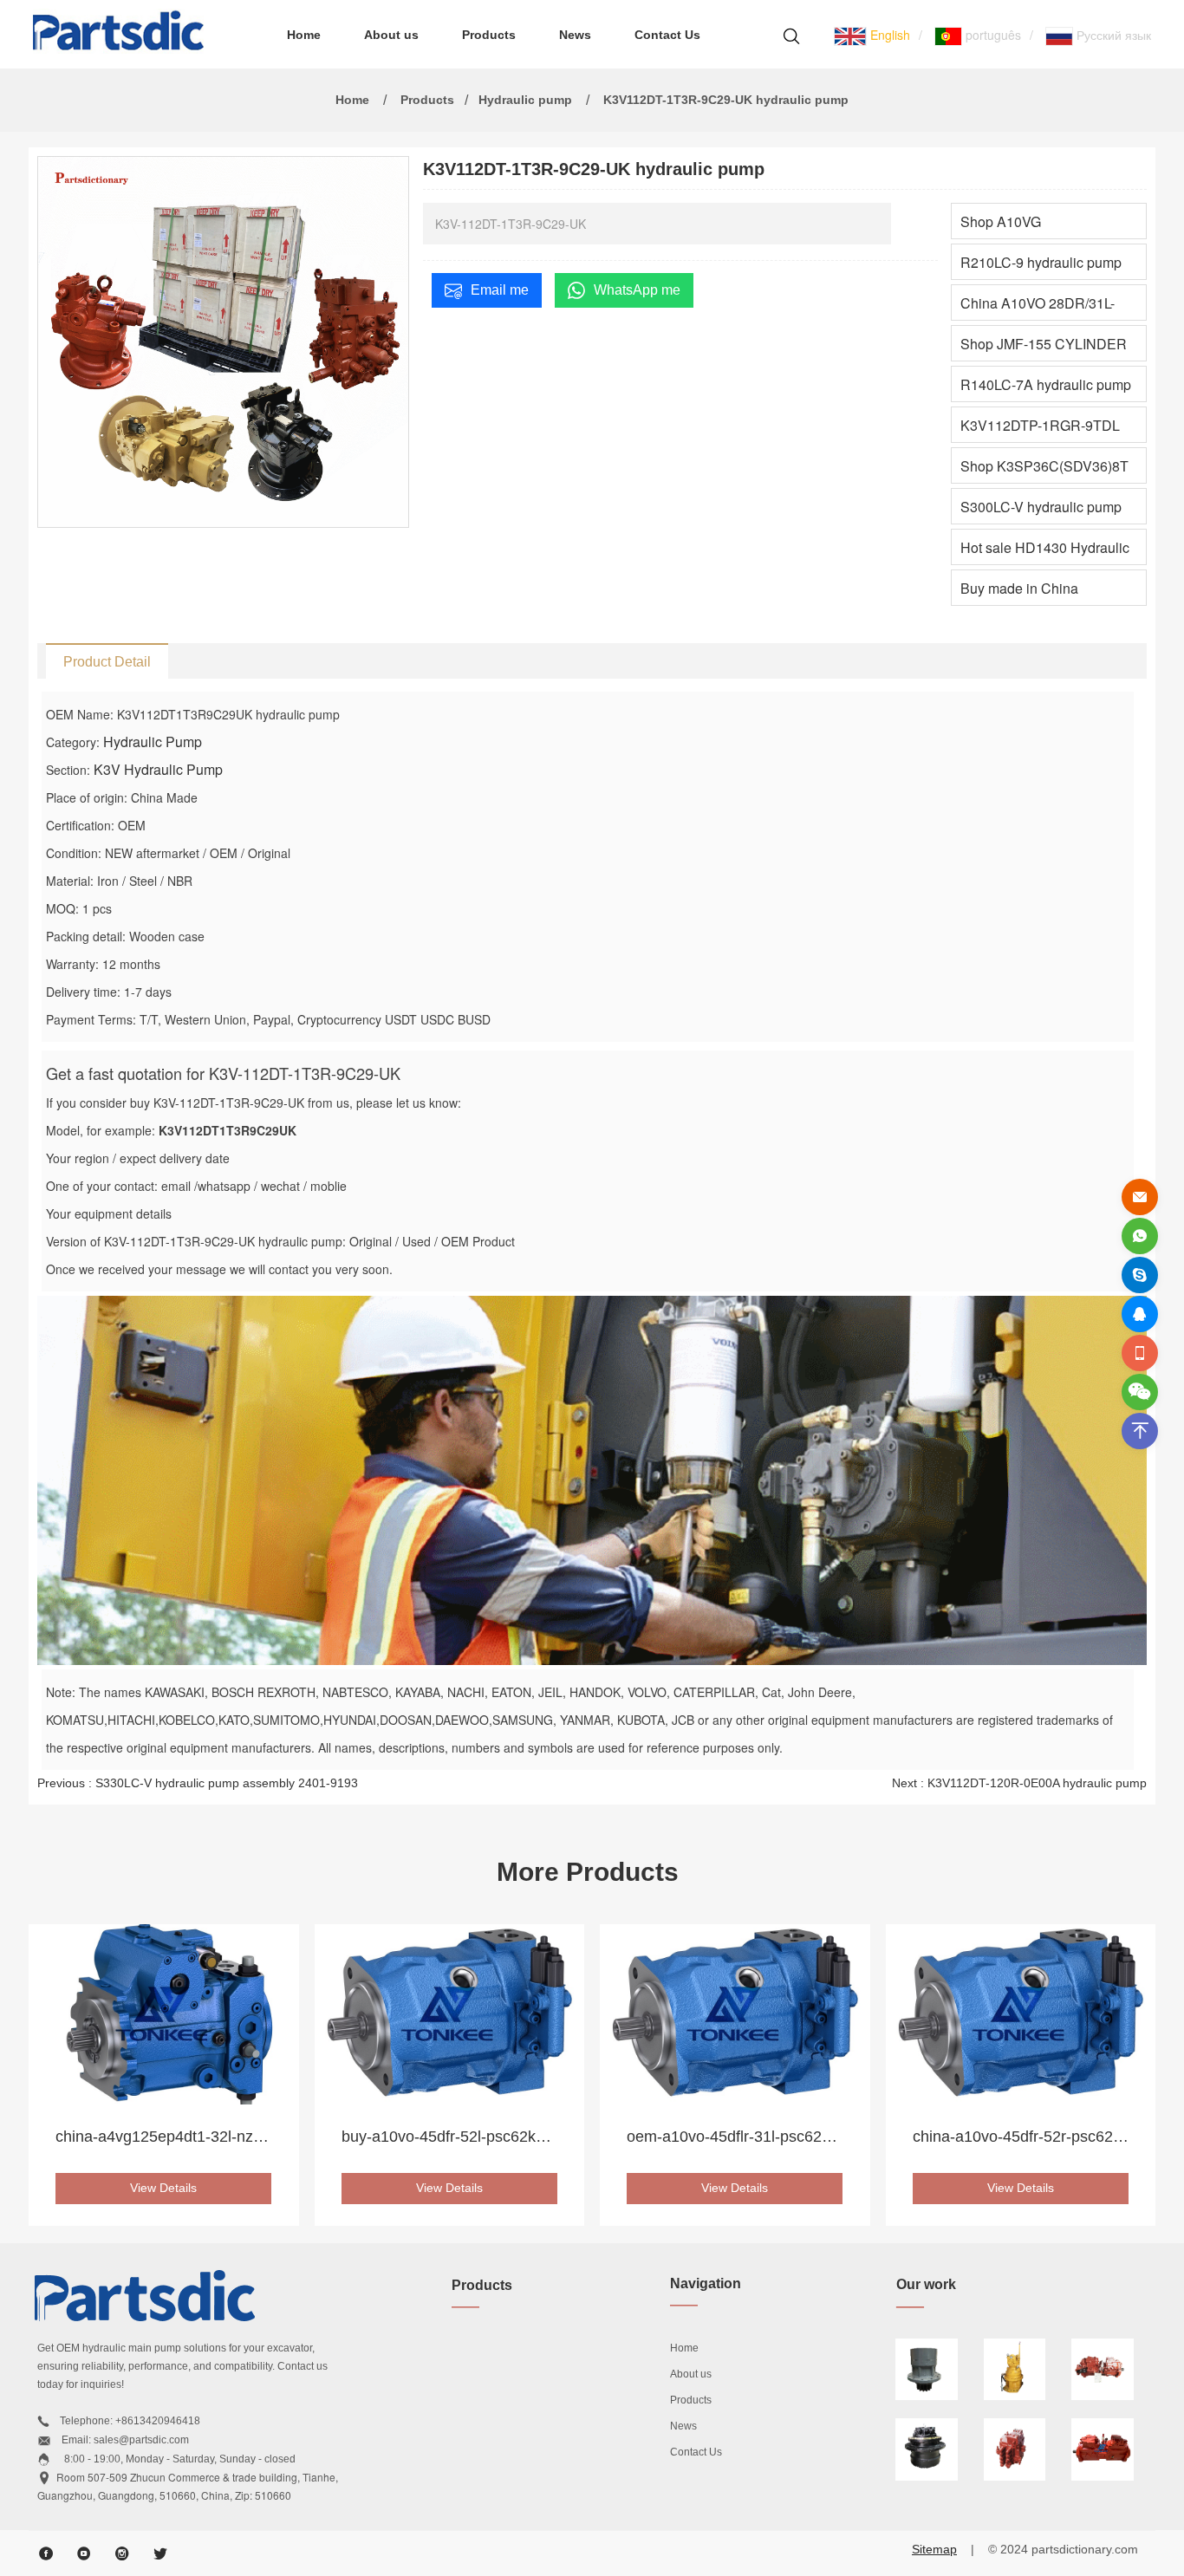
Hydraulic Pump (153, 742)
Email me (500, 290)
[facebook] (46, 2553)
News (575, 35)
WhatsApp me (637, 290)
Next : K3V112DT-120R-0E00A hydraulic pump (1019, 1783)
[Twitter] (160, 2553)
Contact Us (667, 35)
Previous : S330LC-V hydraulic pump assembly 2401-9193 (198, 1783)
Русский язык (1112, 35)
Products (489, 35)
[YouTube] (84, 2553)
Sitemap (934, 2549)
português (992, 35)
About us (391, 35)
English (888, 35)
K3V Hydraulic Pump (158, 769)
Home (304, 35)
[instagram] (122, 2553)
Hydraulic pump (525, 100)
